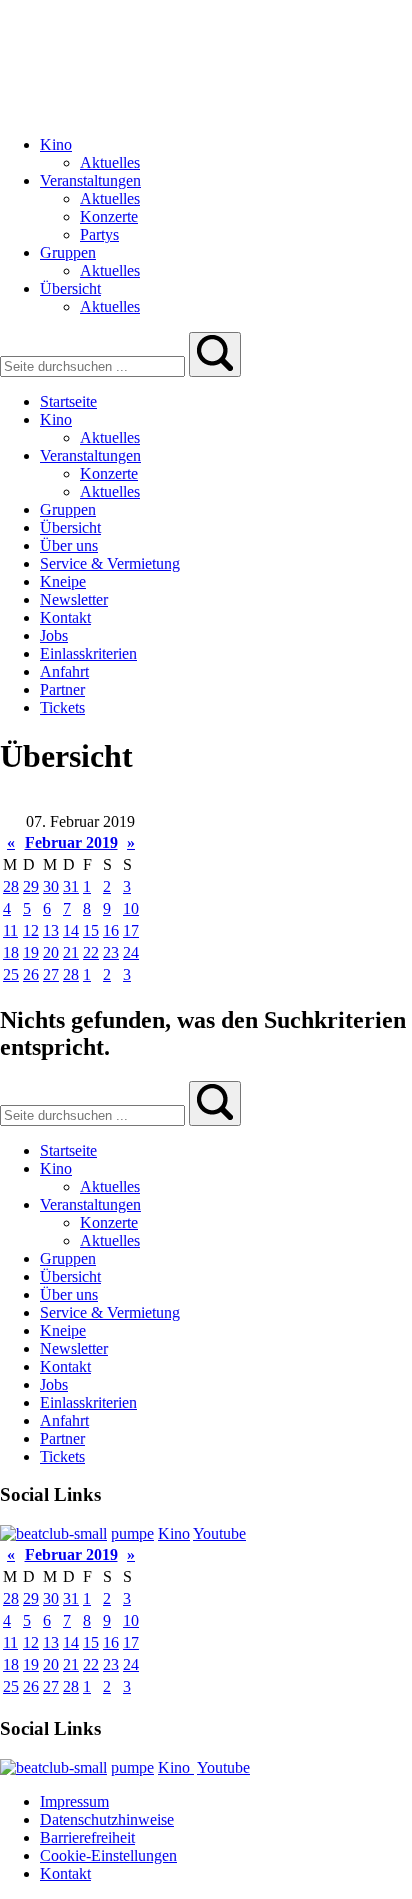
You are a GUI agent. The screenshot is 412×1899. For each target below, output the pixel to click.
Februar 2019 (71, 842)
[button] (215, 354)
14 (71, 930)
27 (51, 974)
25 (11, 974)
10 (131, 908)
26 (31, 974)
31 (71, 886)
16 (111, 930)
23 (111, 952)
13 (51, 930)
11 (10, 930)
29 (31, 886)
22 (91, 952)
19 (31, 952)
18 (11, 952)
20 (51, 952)
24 (131, 952)
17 (131, 930)
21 (71, 952)
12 (31, 930)
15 (91, 930)
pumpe (132, 1533)
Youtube (219, 1533)
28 (11, 886)
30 (51, 886)
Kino (174, 1533)
